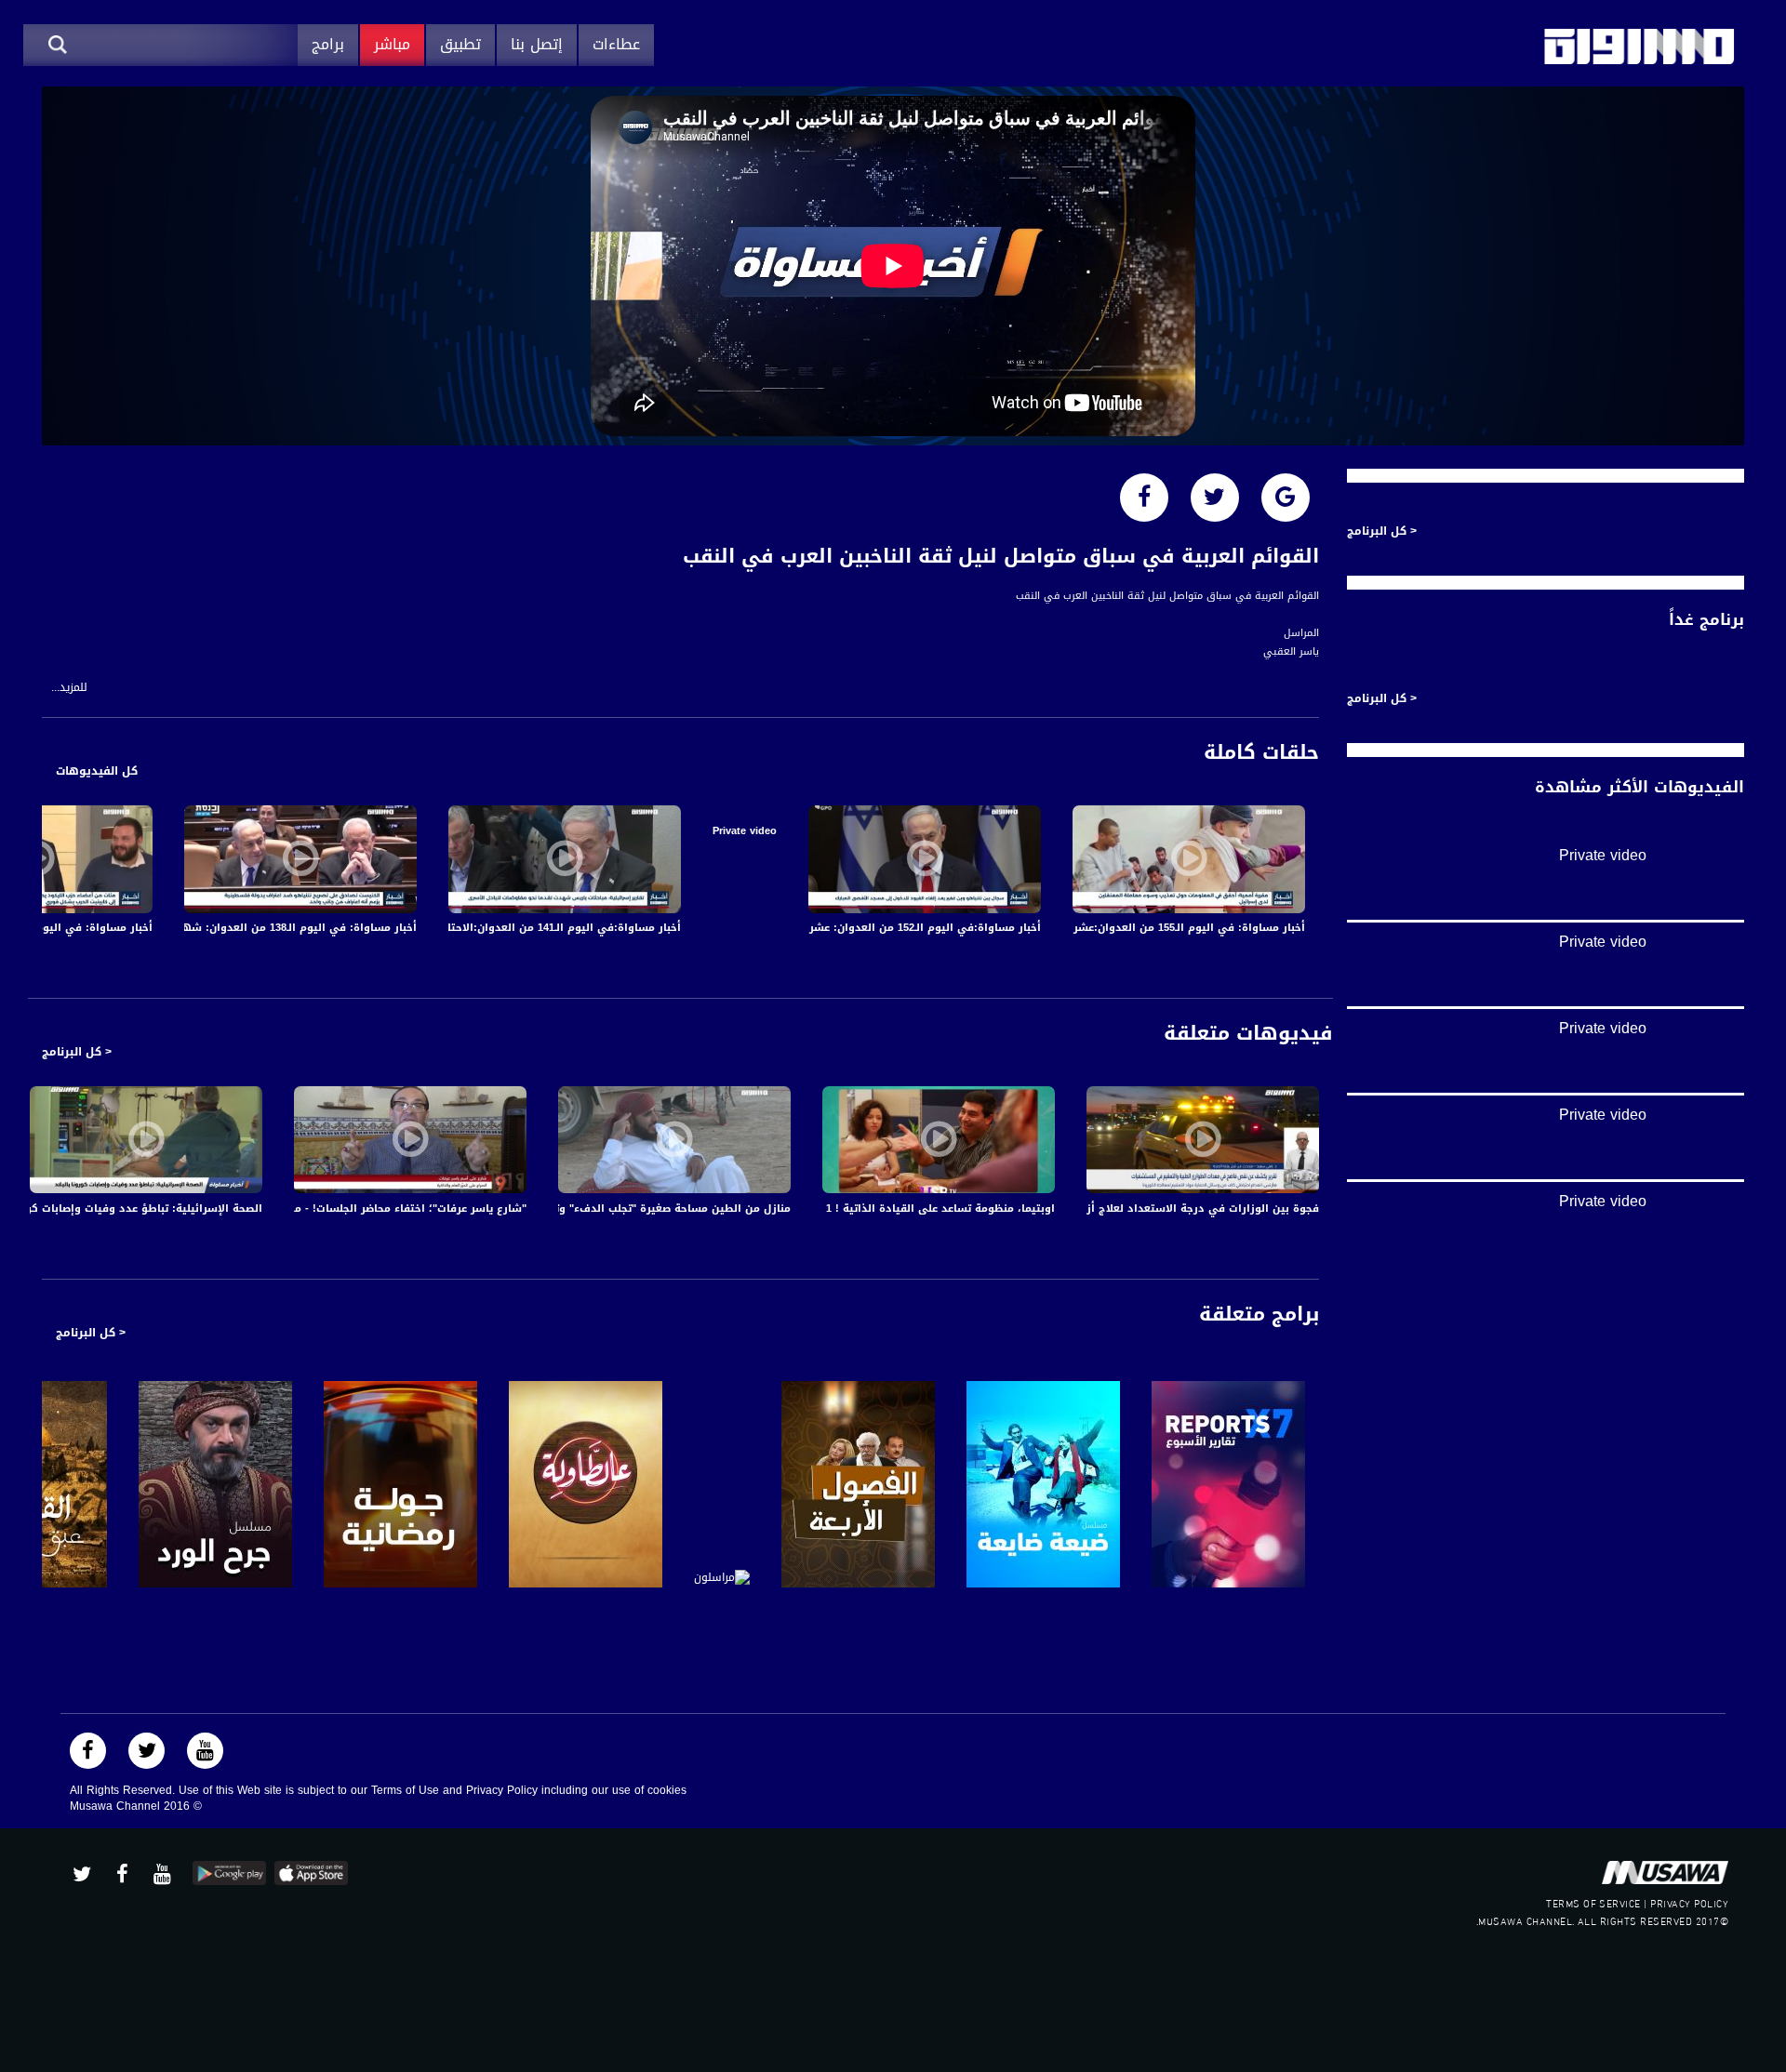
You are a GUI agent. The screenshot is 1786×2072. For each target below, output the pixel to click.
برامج (328, 44)
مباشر (392, 44)
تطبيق (460, 44)
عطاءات (616, 44)
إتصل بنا (537, 44)
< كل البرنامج (77, 1052)
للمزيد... (69, 688)
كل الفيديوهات (97, 771)
